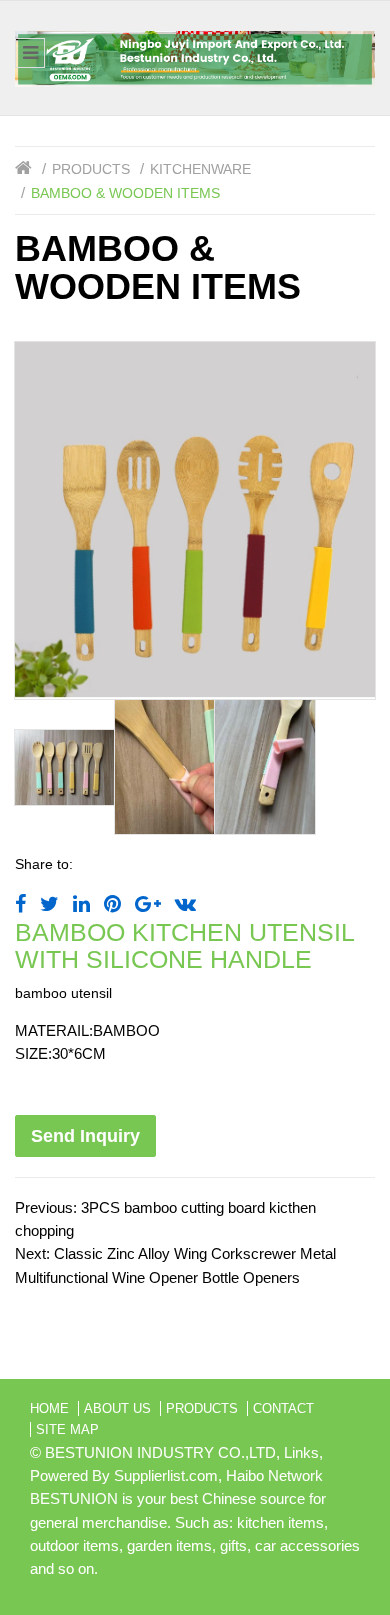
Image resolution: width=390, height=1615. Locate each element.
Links (301, 1452)
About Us (117, 1408)
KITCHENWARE (200, 169)
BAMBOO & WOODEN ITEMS (125, 193)
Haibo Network (274, 1475)
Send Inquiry (85, 1136)
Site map (67, 1429)
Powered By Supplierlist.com (124, 1475)
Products (91, 169)
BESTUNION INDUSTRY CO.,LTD (160, 1452)
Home (49, 1408)
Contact (283, 1408)
